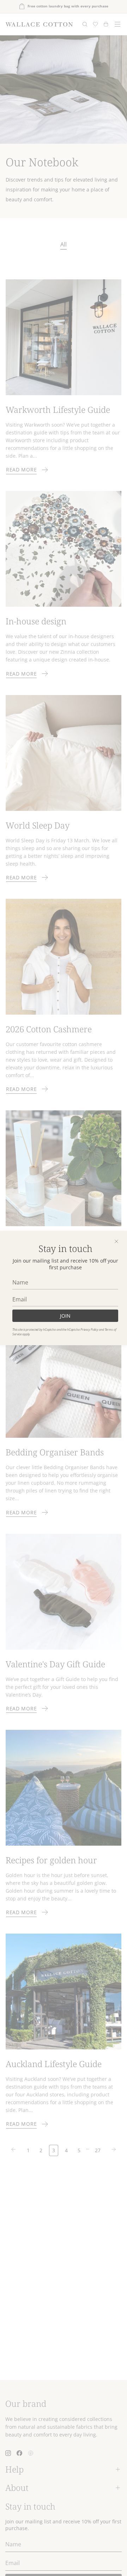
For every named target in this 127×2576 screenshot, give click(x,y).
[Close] (116, 1241)
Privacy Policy (89, 1329)
